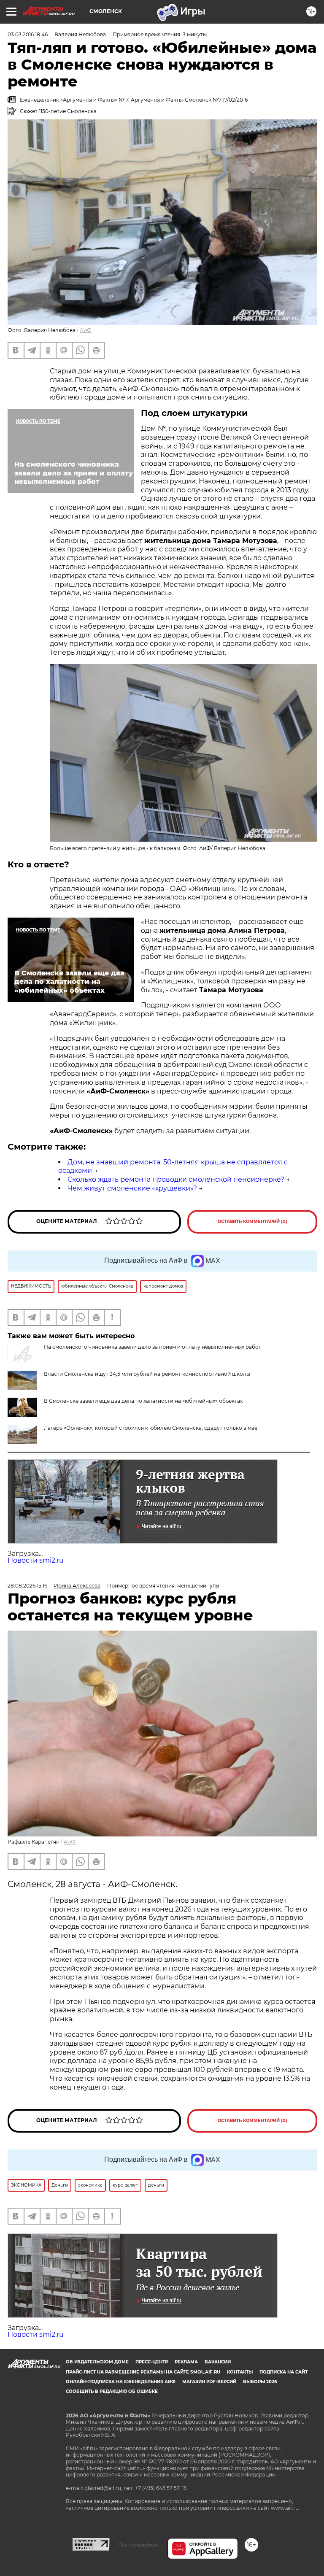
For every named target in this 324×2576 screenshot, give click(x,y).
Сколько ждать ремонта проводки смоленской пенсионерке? (176, 1179)
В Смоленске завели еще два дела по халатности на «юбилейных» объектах (143, 1401)
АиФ (86, 330)
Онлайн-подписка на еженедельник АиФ (121, 2382)
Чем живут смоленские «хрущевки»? (132, 1188)
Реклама (186, 2362)
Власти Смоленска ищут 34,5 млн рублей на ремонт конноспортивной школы (147, 1374)
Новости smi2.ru (36, 1560)
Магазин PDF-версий (209, 2382)
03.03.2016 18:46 (28, 34)
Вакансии (218, 2362)
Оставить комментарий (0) (252, 1222)
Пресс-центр (152, 2362)
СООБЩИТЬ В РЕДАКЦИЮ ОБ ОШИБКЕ (112, 2391)
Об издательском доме (97, 2362)
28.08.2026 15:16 (27, 1586)
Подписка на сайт (283, 2372)
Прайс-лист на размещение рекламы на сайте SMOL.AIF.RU (143, 2372)
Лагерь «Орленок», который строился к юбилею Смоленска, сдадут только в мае (151, 1428)
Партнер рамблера (139, 2545)
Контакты (240, 2372)
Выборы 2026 (260, 2382)
